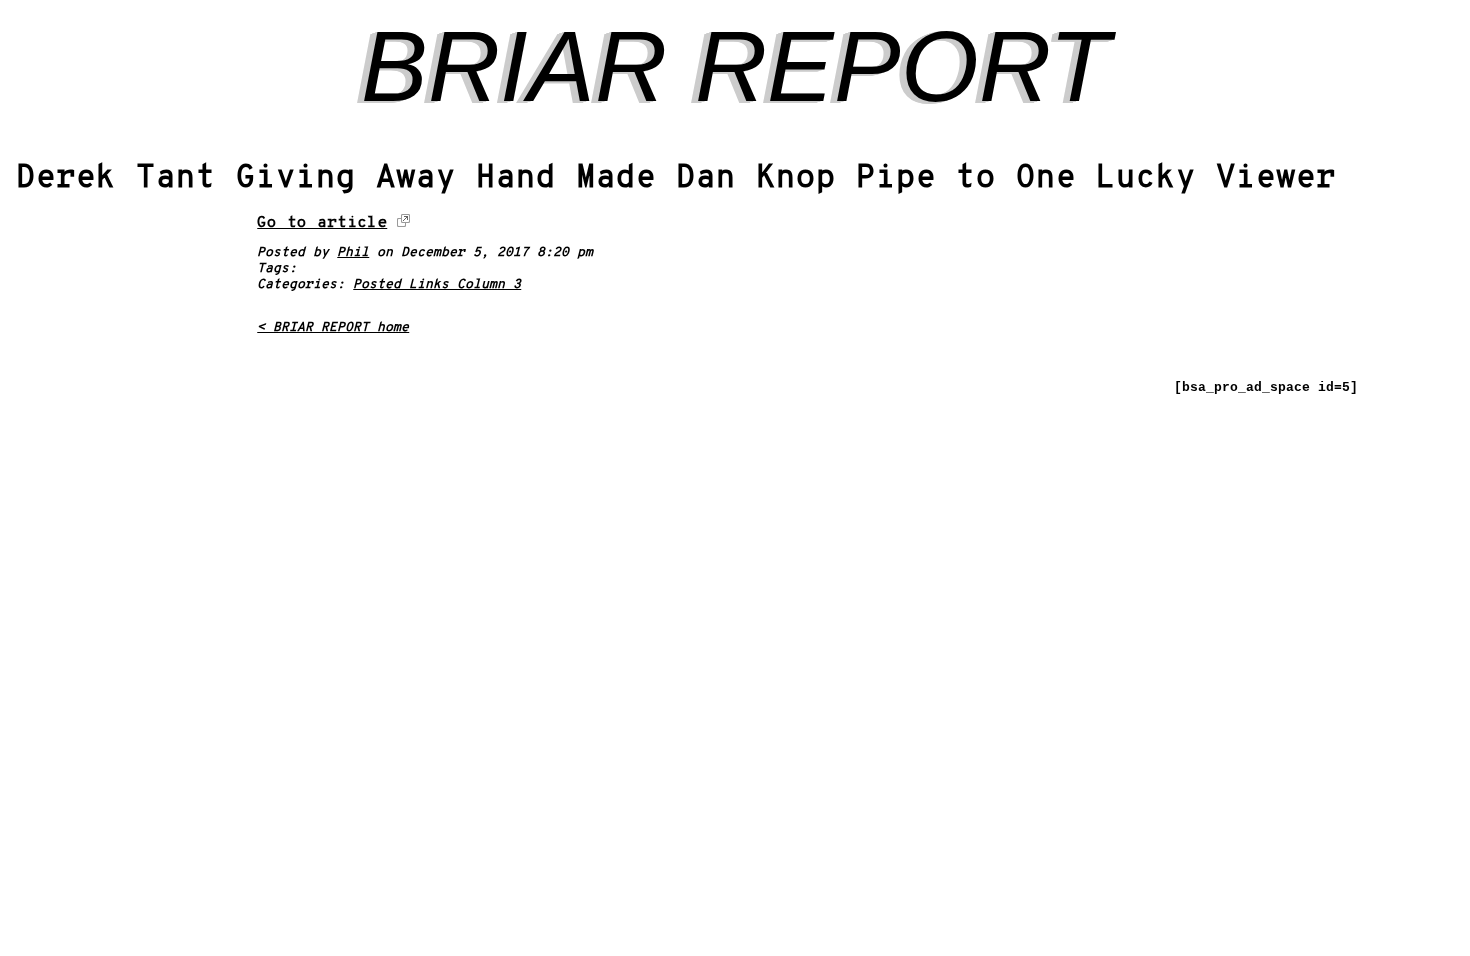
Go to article (322, 223)
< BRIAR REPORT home (333, 328)
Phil (353, 253)
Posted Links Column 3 (437, 285)
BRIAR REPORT (735, 66)
